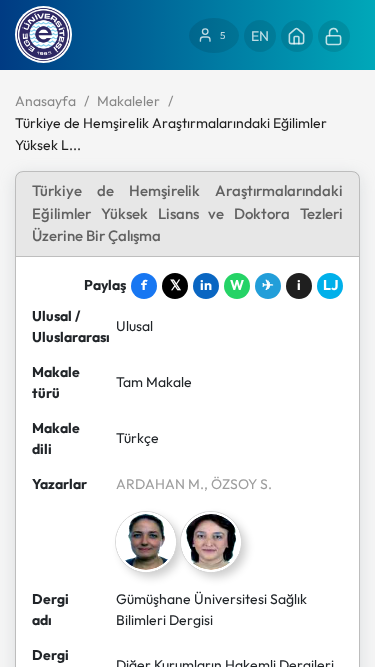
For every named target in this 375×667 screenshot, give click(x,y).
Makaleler (128, 101)
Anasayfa (45, 101)
